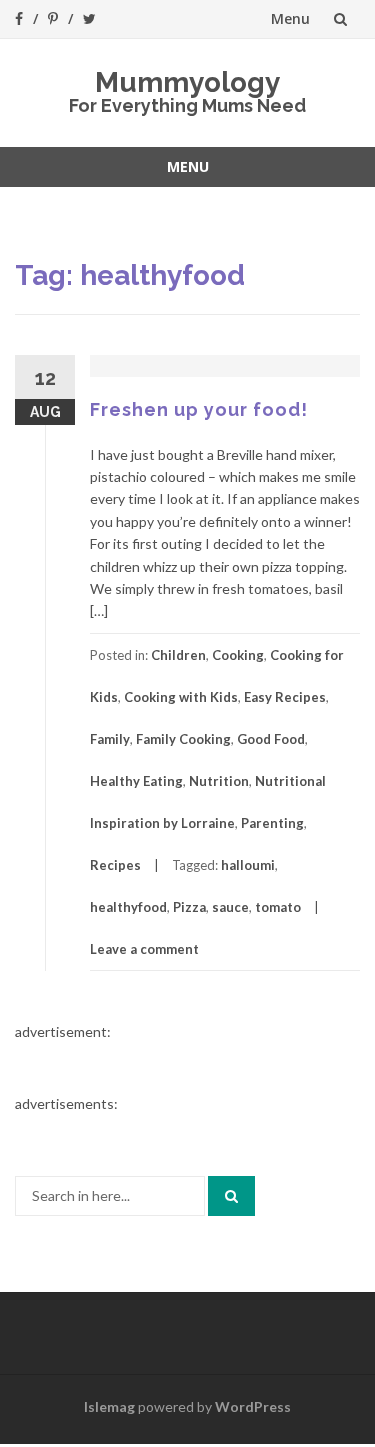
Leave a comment (144, 949)
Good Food (271, 739)
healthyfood (128, 907)
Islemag (109, 1406)
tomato (278, 907)
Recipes (115, 865)
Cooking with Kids (181, 697)
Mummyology (187, 82)
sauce (230, 907)
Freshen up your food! (199, 409)
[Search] (231, 1196)
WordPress (253, 1406)
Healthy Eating (136, 781)
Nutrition (219, 781)
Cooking (238, 655)
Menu (290, 18)
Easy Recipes (285, 697)
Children (178, 655)
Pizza (189, 907)
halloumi (248, 865)
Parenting (272, 823)
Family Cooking (183, 739)
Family (110, 739)
